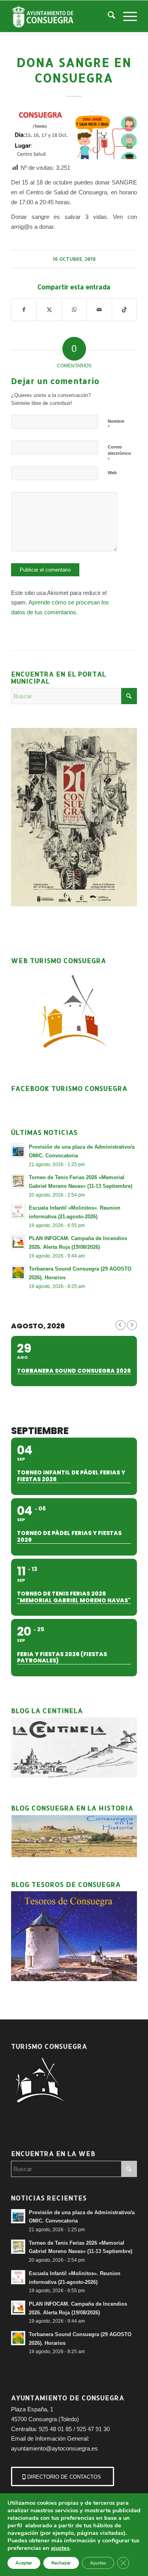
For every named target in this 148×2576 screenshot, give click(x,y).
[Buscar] (108, 16)
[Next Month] (132, 1325)
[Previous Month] (121, 1325)
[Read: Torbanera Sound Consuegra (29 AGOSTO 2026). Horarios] (18, 1273)
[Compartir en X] (49, 310)
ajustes (60, 2548)
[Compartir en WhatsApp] (74, 310)
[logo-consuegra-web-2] (61, 16)
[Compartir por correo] (99, 310)
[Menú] (126, 16)
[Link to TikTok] (124, 310)
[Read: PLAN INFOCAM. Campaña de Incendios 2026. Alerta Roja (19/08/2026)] (18, 1242)
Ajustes (98, 2563)
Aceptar (24, 2563)
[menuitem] (108, 16)
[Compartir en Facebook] (24, 310)
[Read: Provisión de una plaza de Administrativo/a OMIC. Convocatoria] (18, 1151)
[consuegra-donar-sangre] (74, 135)
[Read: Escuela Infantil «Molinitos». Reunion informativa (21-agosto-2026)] (18, 1212)
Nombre (116, 425)
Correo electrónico (119, 454)
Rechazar (61, 2563)
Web (112, 473)
